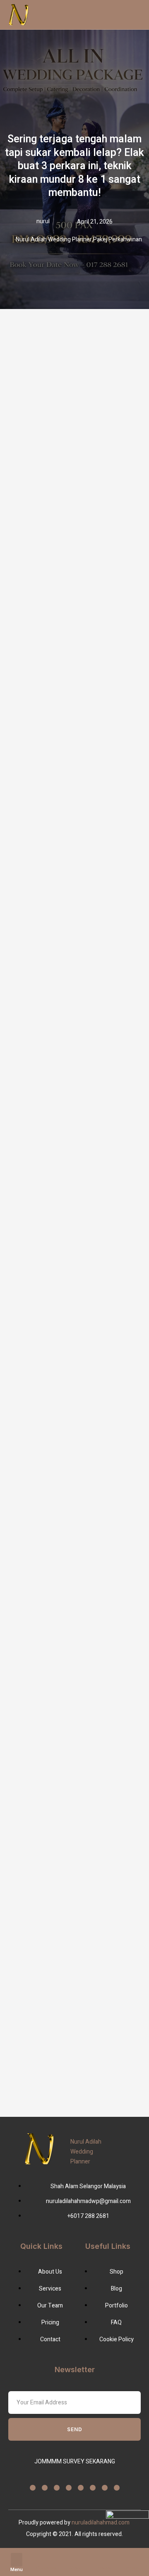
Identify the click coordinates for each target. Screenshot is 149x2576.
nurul (43, 221)
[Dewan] (132, 2558)
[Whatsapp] (46, 2558)
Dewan (132, 2568)
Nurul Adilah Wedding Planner (86, 2152)
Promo (103, 2568)
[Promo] (103, 2558)
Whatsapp (46, 2568)
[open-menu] (108, 15)
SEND (75, 2429)
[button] (17, 2560)
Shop (74, 2568)
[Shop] (74, 2558)
